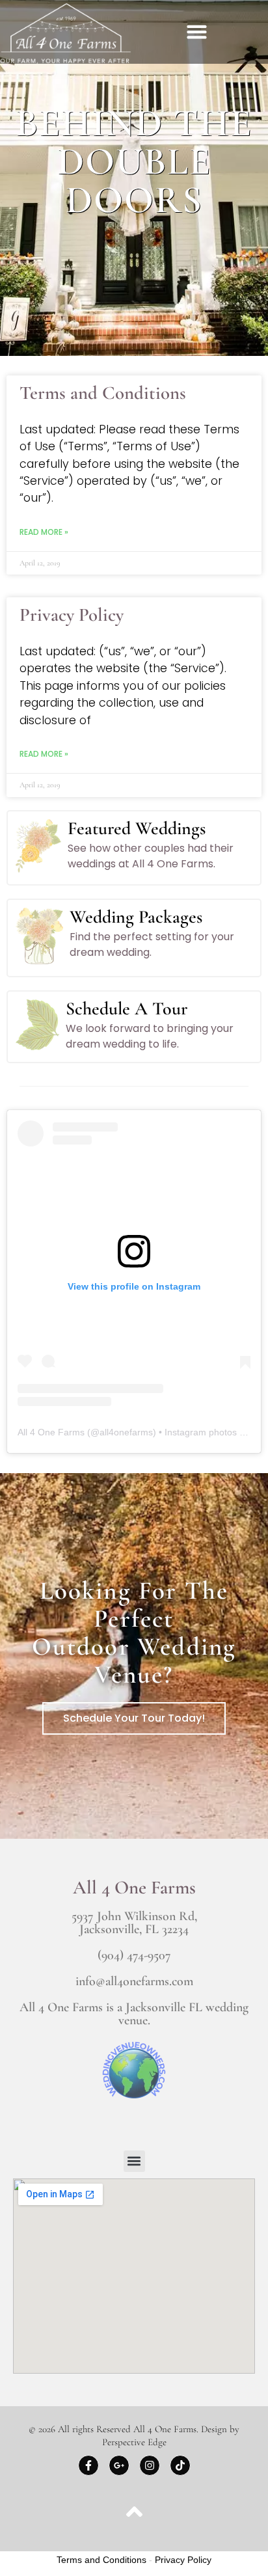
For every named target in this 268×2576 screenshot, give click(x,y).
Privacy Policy (72, 615)
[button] (197, 32)
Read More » (44, 532)
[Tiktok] (180, 2465)
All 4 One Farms (51, 1432)
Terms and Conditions (103, 393)
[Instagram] (150, 2465)
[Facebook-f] (88, 2465)
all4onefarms (126, 1432)
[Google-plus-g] (119, 2465)
